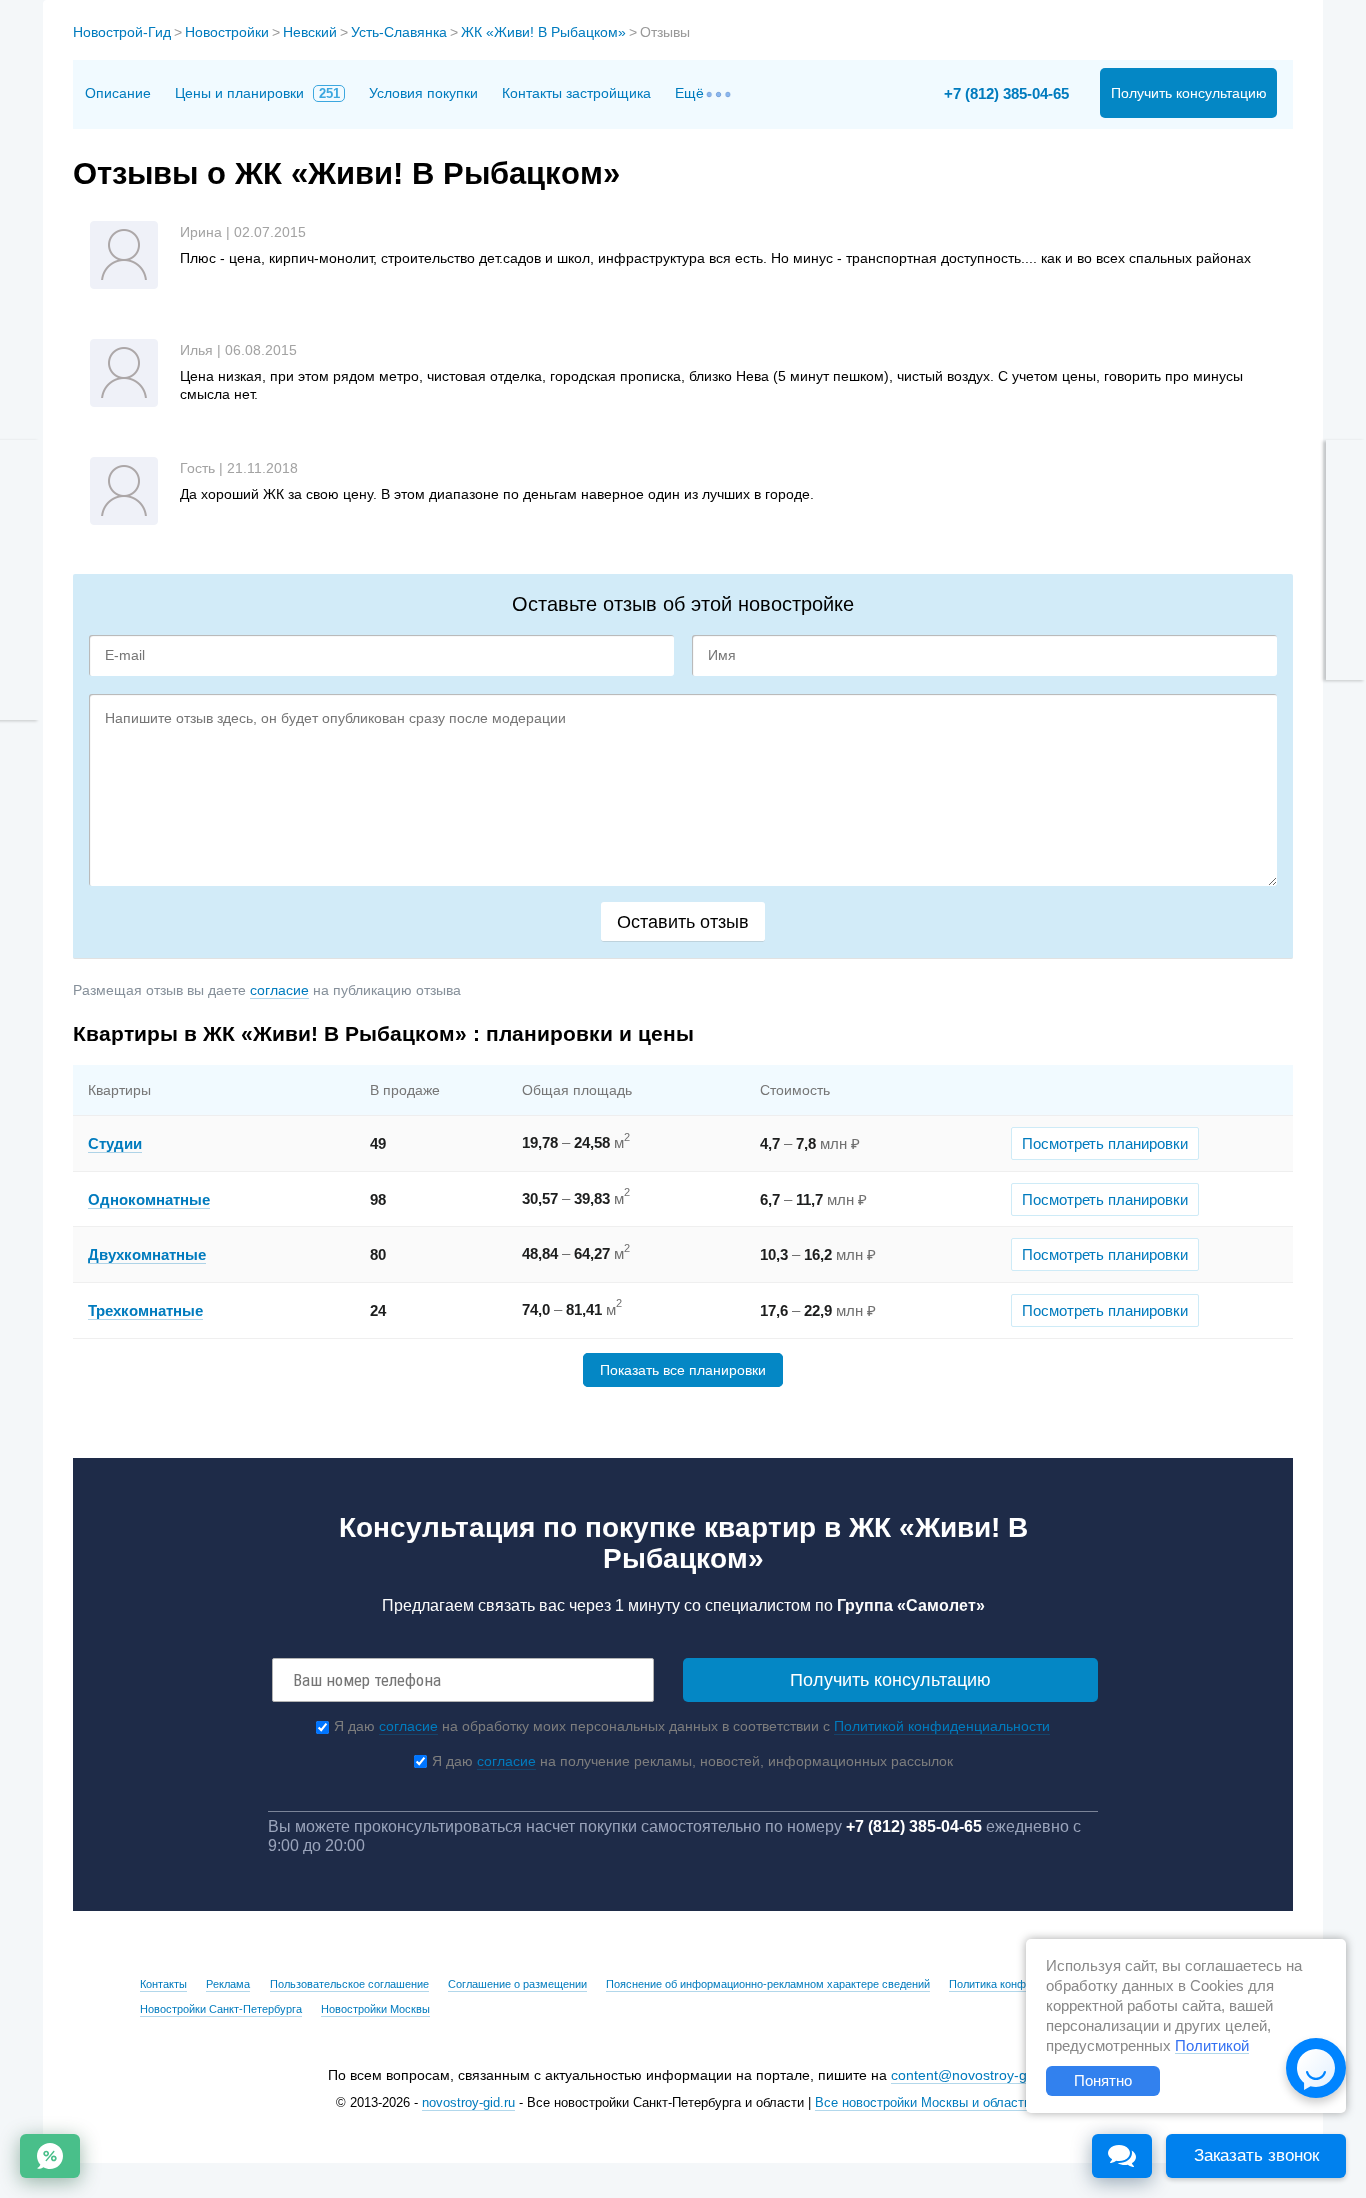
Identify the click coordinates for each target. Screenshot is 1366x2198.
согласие (279, 990)
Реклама (228, 1984)
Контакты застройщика (576, 93)
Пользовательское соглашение (349, 1984)
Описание (118, 93)
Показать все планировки (683, 1370)
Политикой (1212, 2046)
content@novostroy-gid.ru (973, 2075)
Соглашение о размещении (517, 1984)
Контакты (163, 1984)
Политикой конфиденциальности (942, 1726)
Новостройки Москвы (375, 2009)
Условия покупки (423, 93)
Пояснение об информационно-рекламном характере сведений (768, 1984)
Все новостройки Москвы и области (923, 2103)
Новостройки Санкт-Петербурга (221, 2009)
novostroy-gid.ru (468, 2103)
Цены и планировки (257, 93)
